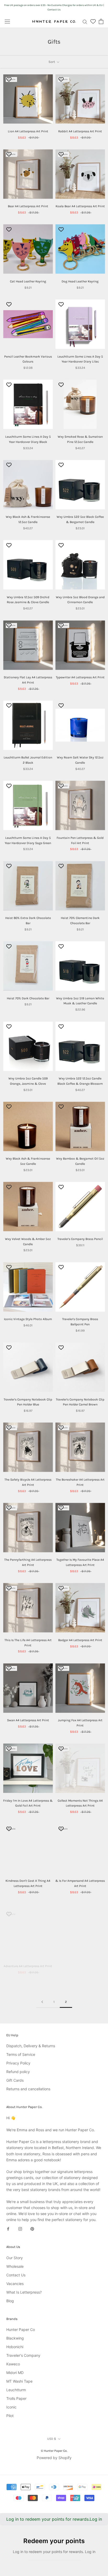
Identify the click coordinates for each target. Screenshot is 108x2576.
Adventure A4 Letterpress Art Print (28, 1961)
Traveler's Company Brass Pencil (80, 1239)
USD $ (52, 2439)
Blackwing (15, 2338)
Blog (10, 2301)
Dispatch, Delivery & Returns (31, 2046)
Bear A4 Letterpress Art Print (28, 206)
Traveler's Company (23, 2355)
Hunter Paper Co (21, 2329)
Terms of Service (21, 2054)
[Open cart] (101, 21)
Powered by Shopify (54, 2458)
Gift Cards (15, 2080)
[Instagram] (20, 2228)
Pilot (10, 2416)
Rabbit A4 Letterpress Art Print (80, 131)
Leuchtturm (16, 2390)
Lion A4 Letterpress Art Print (28, 131)
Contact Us (16, 2275)
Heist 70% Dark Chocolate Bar (28, 998)
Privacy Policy (18, 2063)
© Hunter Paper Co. (54, 2451)
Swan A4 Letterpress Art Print (28, 1720)
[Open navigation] (7, 21)
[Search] (85, 22)
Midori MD (15, 2373)
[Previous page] (42, 2002)
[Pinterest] (32, 2228)
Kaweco (13, 2364)
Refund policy (18, 2072)
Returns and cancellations (28, 2089)
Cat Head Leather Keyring (28, 281)
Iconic (11, 2407)
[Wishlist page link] (93, 21)
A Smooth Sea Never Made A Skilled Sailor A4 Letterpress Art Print (80, 1966)
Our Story (15, 2258)
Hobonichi (15, 2347)
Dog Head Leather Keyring (80, 281)
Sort (52, 62)
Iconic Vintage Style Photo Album (28, 1319)
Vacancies (15, 2284)
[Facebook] (8, 2228)
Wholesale (15, 2266)
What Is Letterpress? (24, 2292)
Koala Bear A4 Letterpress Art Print (80, 206)
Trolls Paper (16, 2398)
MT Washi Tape (19, 2381)
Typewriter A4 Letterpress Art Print (80, 677)
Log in (96, 2519)
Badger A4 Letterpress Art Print (80, 1640)
